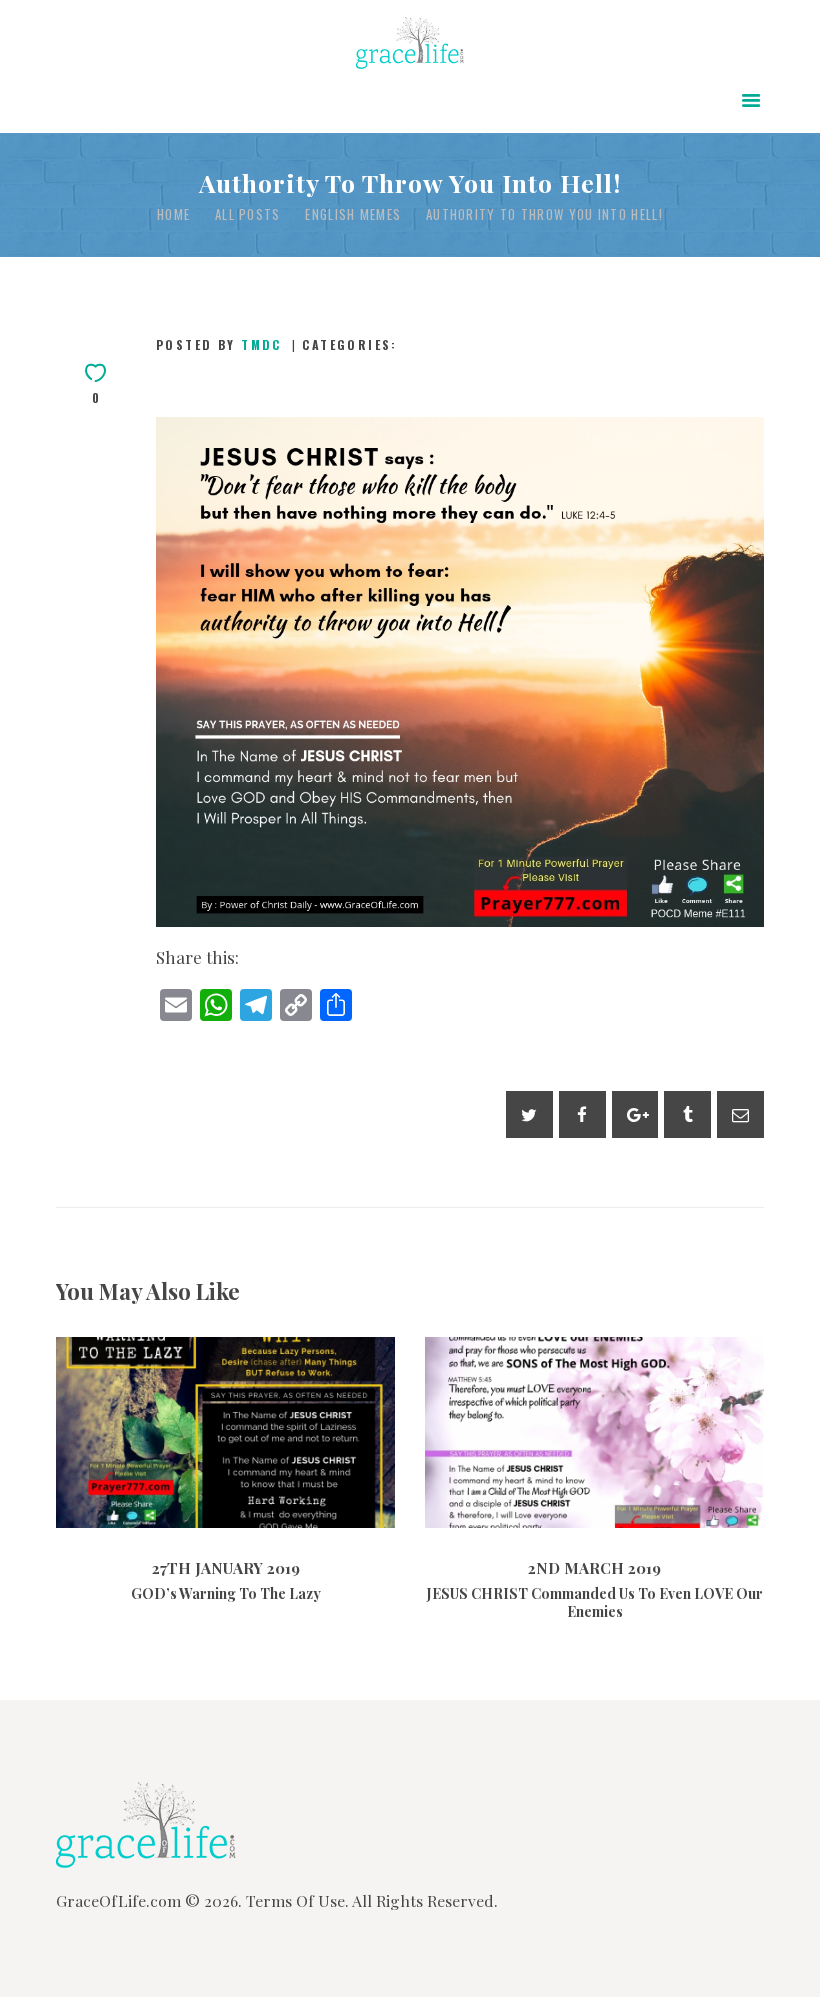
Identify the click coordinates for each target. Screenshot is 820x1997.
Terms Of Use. (297, 1900)
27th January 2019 (172, 1488)
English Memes (353, 214)
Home (173, 214)
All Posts (248, 214)
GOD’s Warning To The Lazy (226, 1392)
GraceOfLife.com (118, 1900)
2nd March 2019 (541, 1502)
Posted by (219, 344)
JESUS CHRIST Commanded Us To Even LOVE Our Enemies (595, 1393)
